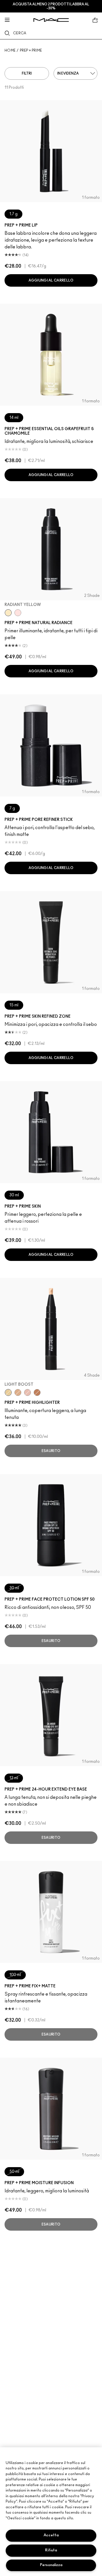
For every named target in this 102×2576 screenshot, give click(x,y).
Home (10, 50)
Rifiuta (51, 2550)
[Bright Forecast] (18, 1392)
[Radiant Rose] (27, 1392)
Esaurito (51, 1451)
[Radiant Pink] (18, 613)
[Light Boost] (8, 1392)
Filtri (27, 73)
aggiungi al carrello (51, 280)
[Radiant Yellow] (8, 613)
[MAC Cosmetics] (51, 20)
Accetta (51, 2535)
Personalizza (51, 2565)
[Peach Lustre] (37, 1392)
